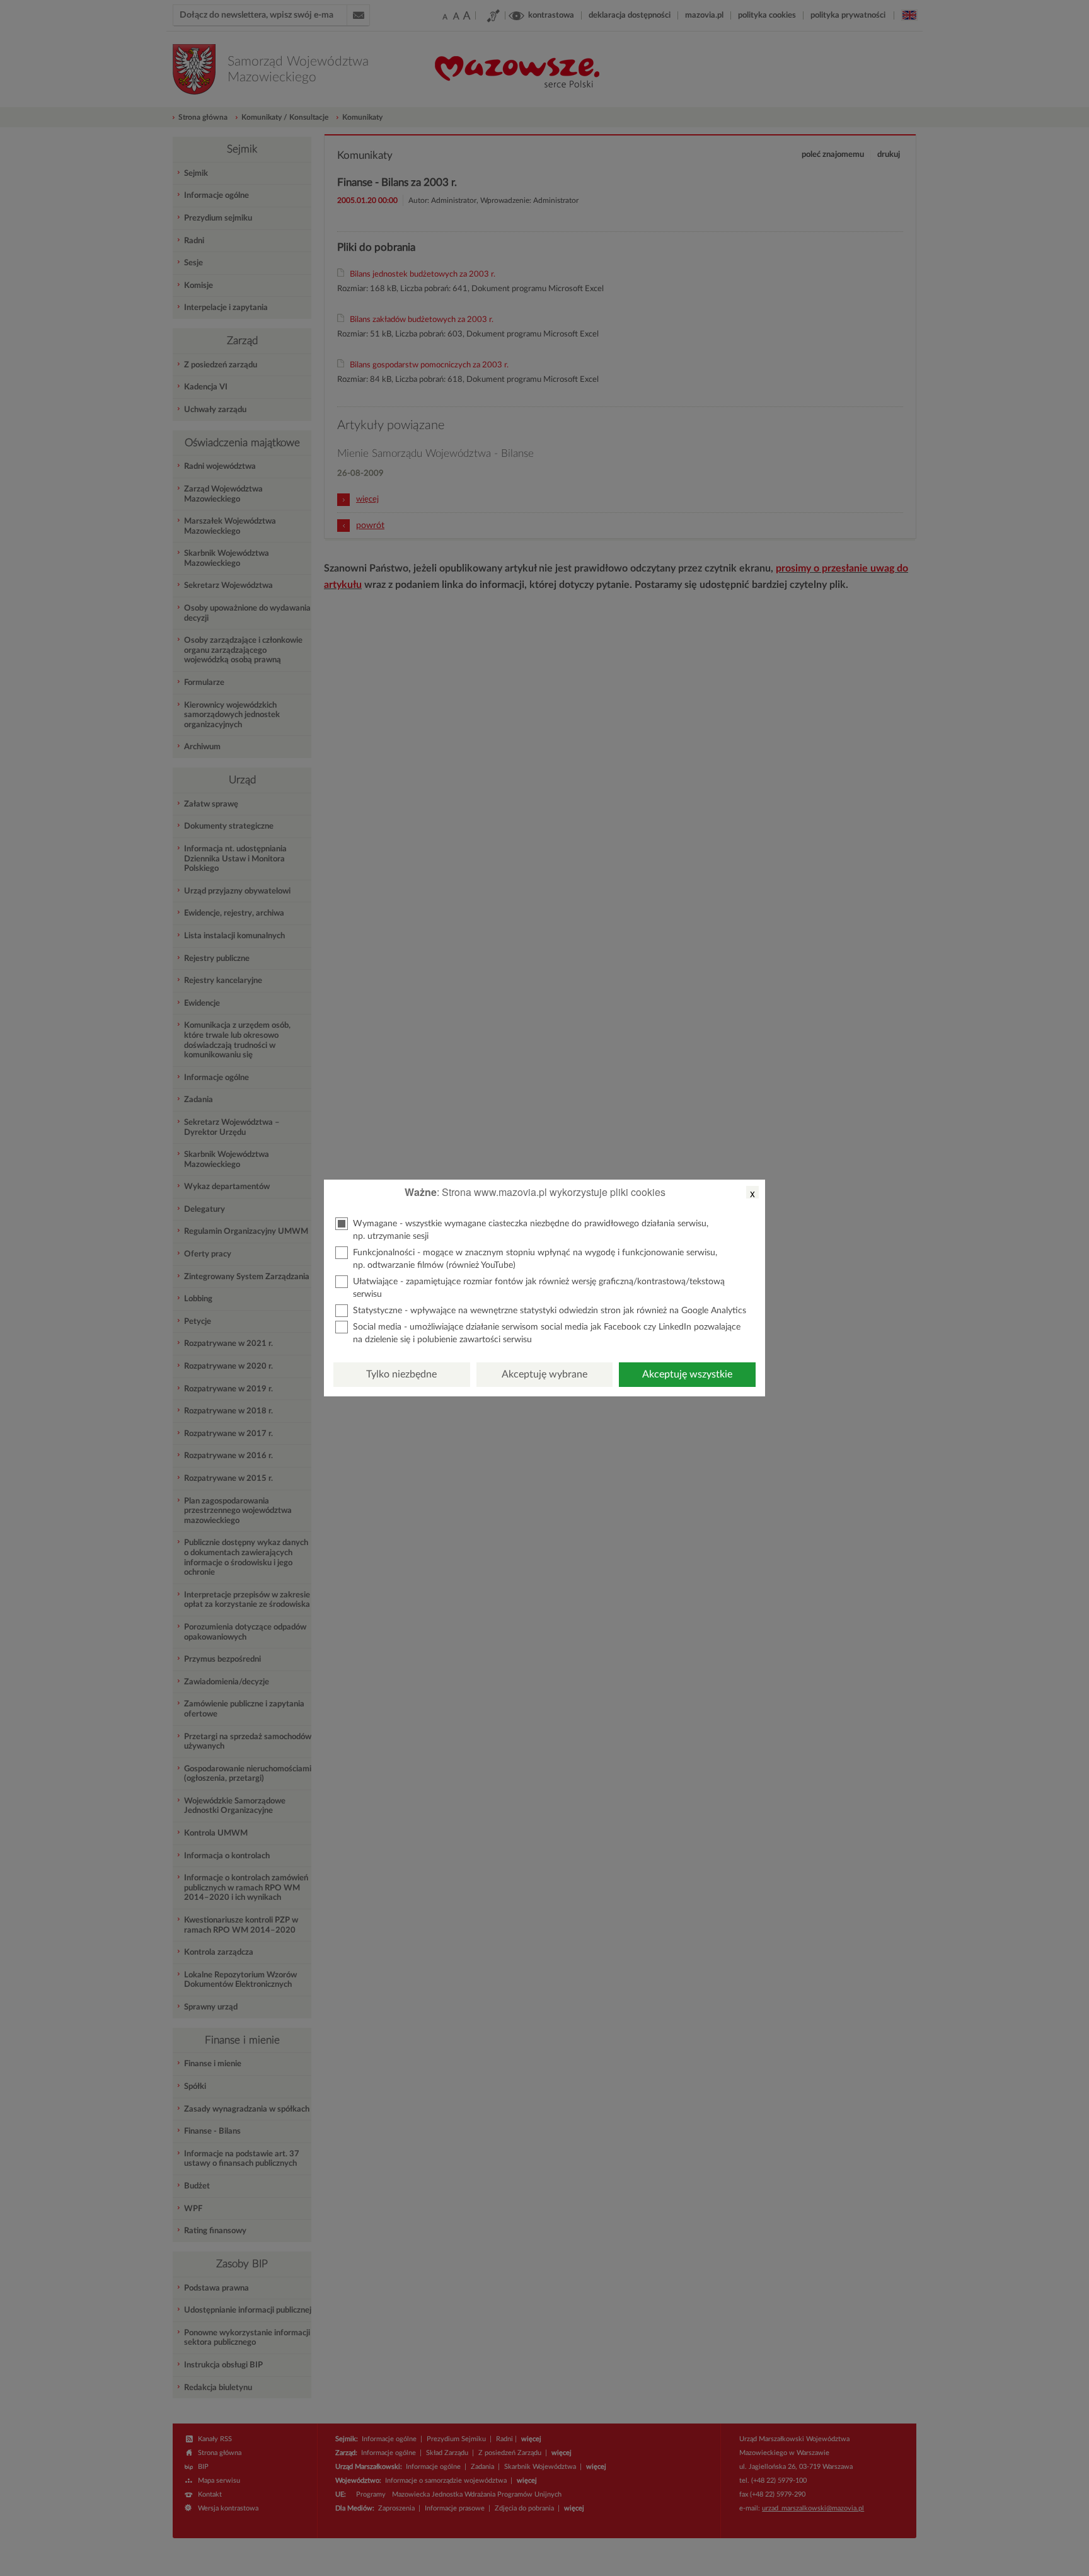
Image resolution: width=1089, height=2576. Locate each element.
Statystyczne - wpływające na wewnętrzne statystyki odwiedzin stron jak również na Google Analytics (550, 1311)
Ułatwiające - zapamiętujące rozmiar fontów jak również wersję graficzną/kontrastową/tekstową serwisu (539, 1288)
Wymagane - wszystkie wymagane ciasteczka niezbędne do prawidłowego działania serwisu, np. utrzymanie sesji (531, 1230)
